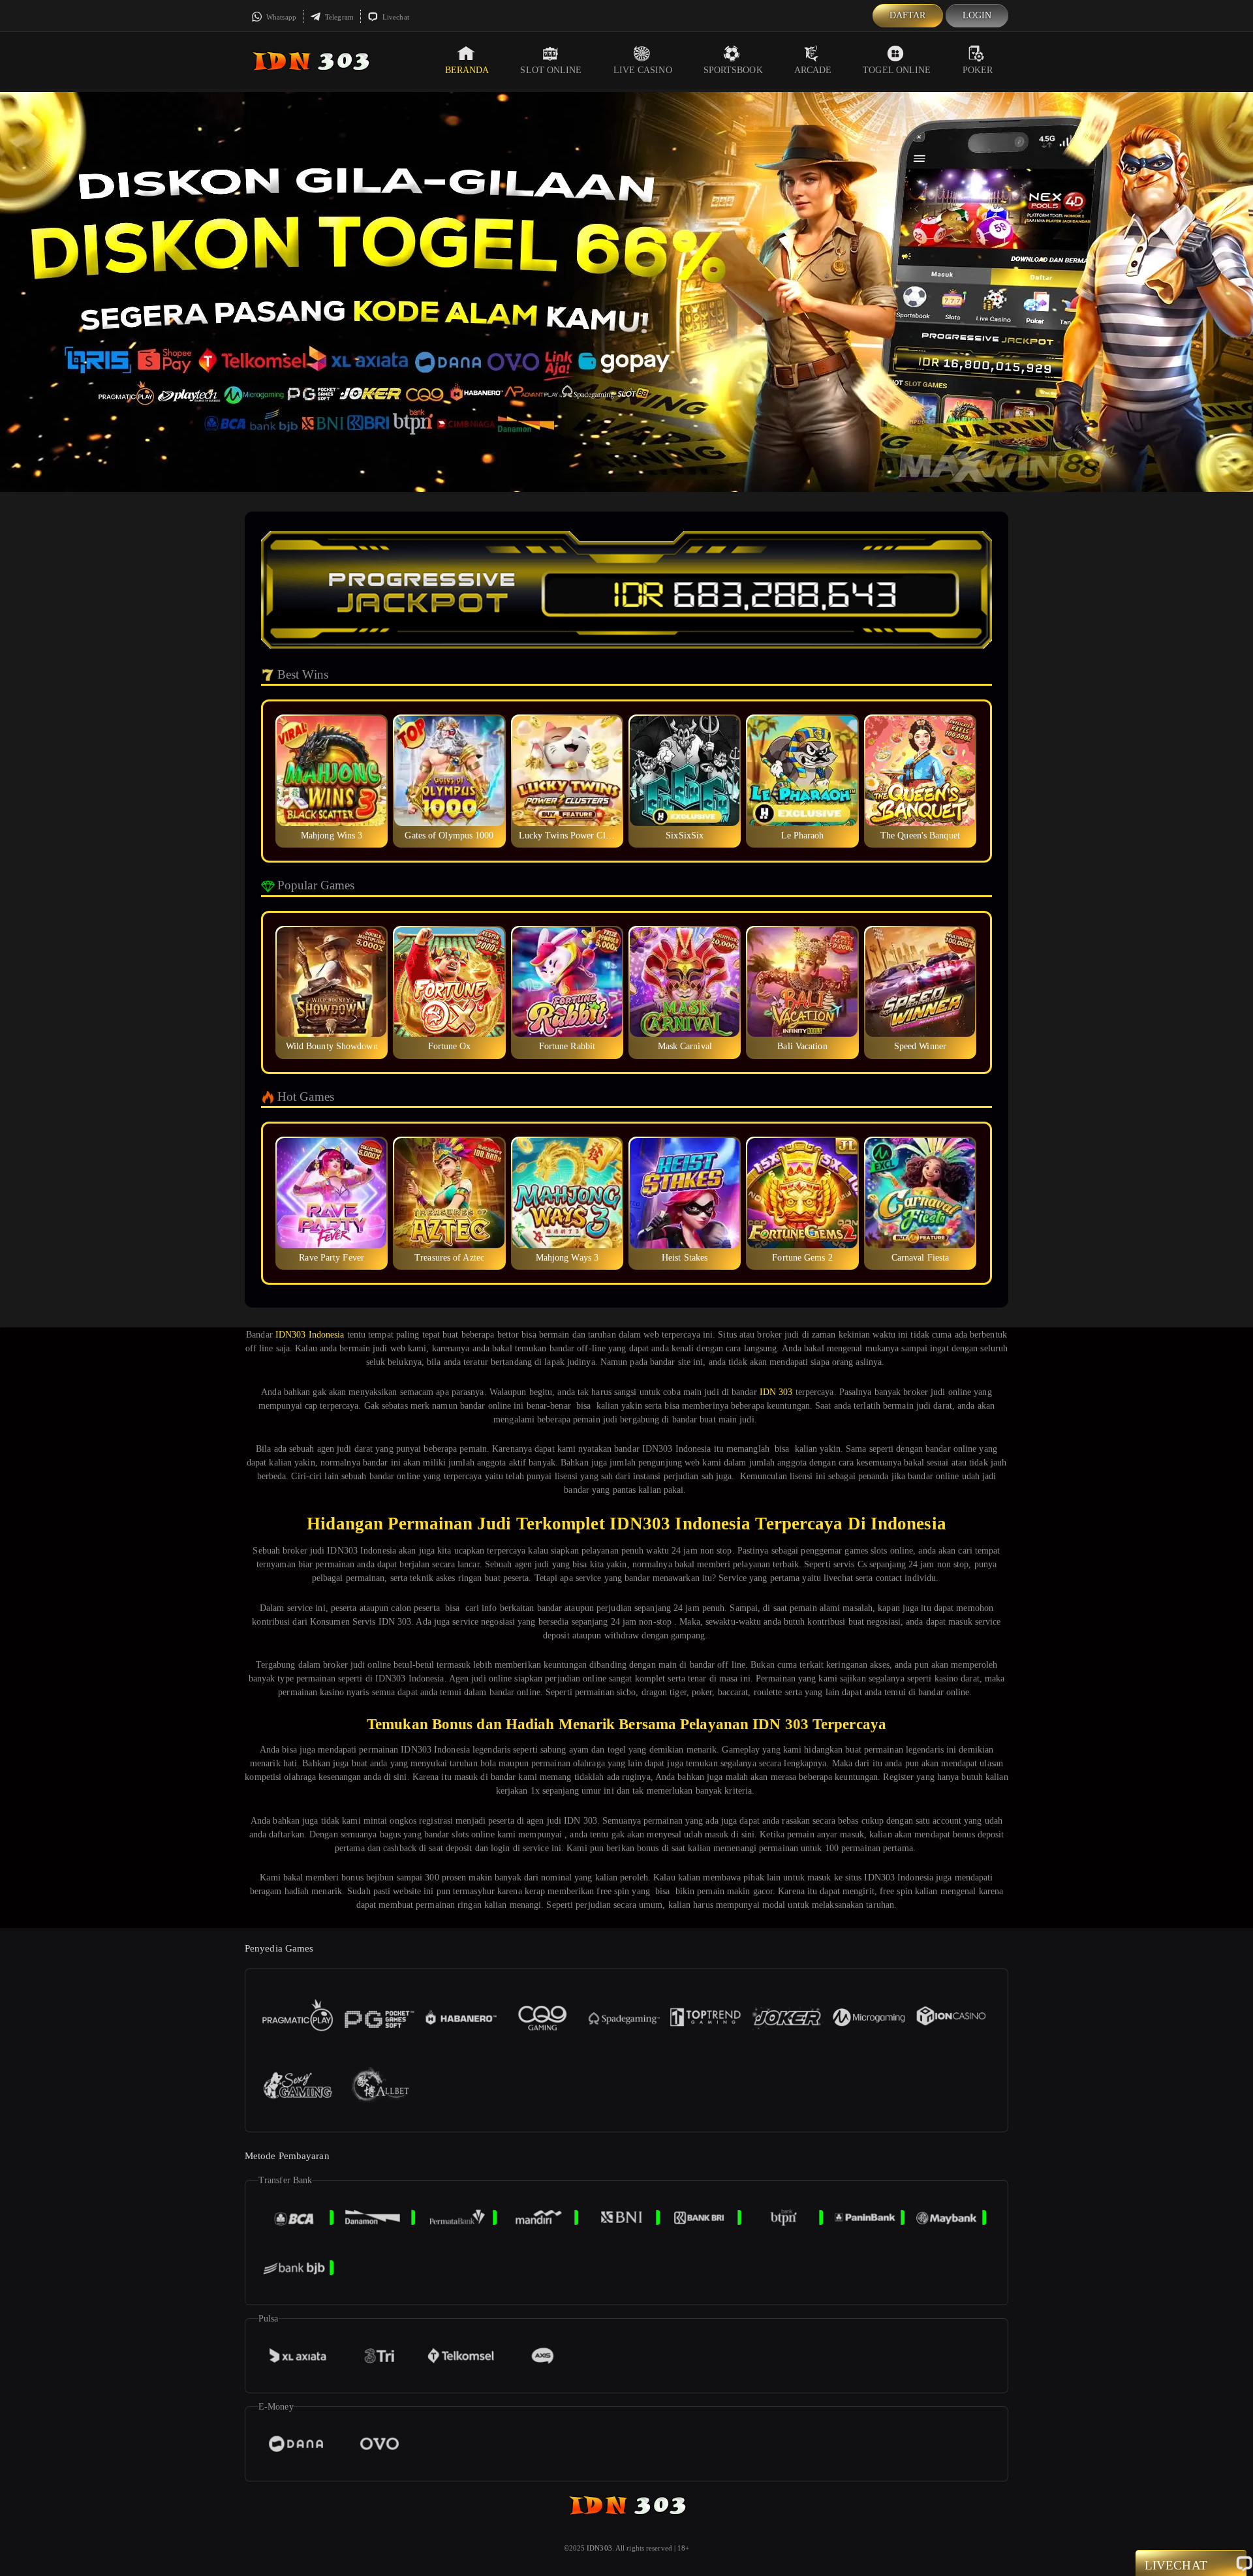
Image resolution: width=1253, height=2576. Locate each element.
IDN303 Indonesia (310, 1335)
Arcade (813, 70)
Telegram (338, 17)
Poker (978, 70)
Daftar (908, 15)
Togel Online (897, 70)
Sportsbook (733, 70)
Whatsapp (280, 17)
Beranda (467, 70)
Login (977, 15)
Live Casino (643, 70)
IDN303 (599, 2548)
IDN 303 (776, 1392)
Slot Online (551, 70)
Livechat (395, 17)
